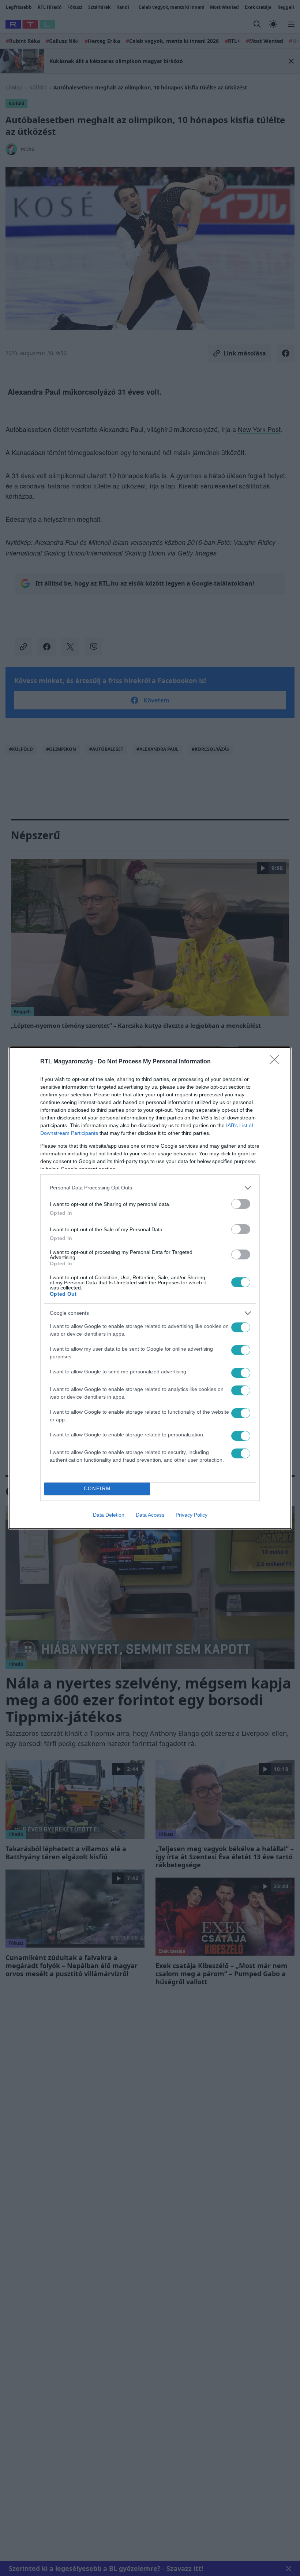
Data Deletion (109, 1515)
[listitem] (150, 1188)
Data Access (150, 1515)
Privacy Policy (192, 1515)
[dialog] (150, 1288)
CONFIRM (97, 1489)
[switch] (241, 1204)
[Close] (277, 1062)
